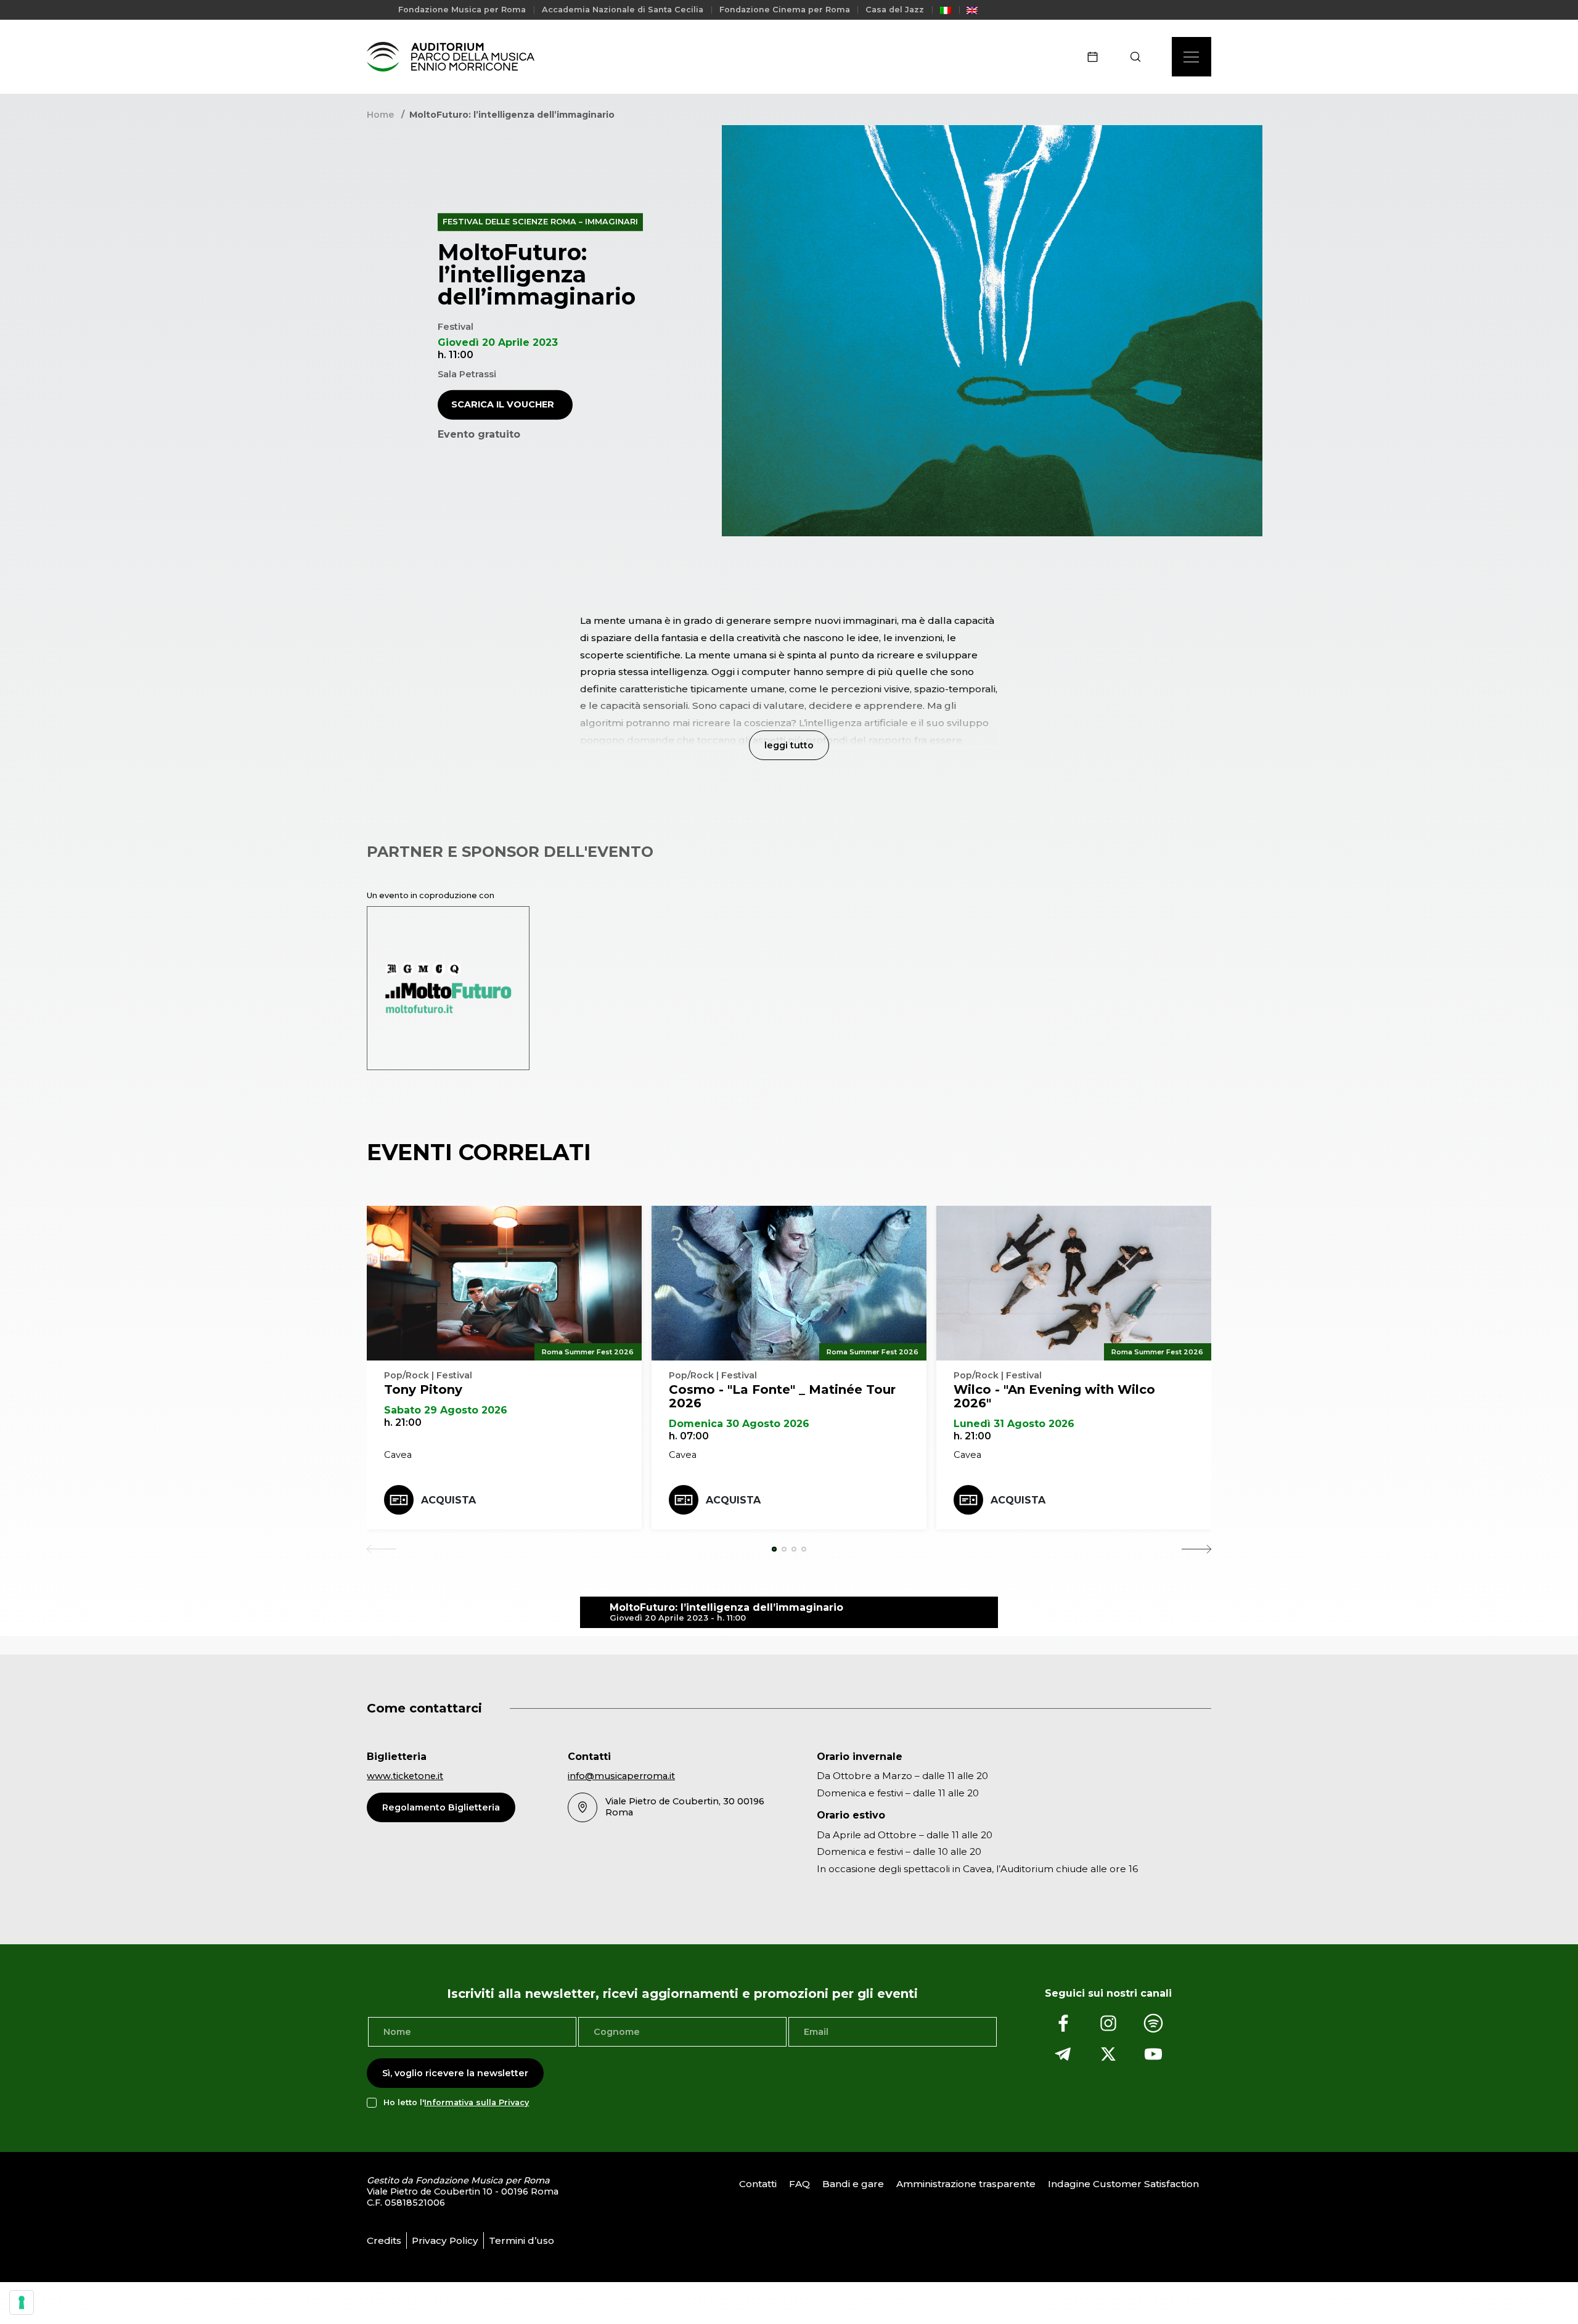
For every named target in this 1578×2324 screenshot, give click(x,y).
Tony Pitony (423, 1389)
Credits (384, 2240)
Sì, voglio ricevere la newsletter (455, 2073)
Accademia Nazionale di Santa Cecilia (623, 10)
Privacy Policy (445, 2240)
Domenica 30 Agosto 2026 (739, 1424)
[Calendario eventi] (1097, 57)
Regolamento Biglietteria (441, 1807)
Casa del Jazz (895, 10)
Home (380, 115)
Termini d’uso (521, 2240)
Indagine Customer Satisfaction (1123, 2184)
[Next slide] (1196, 1549)
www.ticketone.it (405, 1776)
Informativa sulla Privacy (476, 2103)
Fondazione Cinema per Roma (785, 10)
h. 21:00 (403, 1422)
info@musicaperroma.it (621, 1776)
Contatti (758, 2184)
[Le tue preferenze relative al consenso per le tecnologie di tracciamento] (22, 2302)
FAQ (799, 2184)
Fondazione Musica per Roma (462, 10)
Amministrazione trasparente (966, 2184)
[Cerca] (1139, 57)
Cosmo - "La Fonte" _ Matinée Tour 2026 (782, 1396)
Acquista (448, 1500)
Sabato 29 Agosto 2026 (446, 1410)
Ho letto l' (456, 2103)
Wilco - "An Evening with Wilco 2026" (1054, 1396)
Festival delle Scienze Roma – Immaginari (540, 222)
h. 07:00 (689, 1436)
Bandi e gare (853, 2184)
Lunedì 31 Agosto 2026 (1014, 1424)
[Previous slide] (382, 1549)
